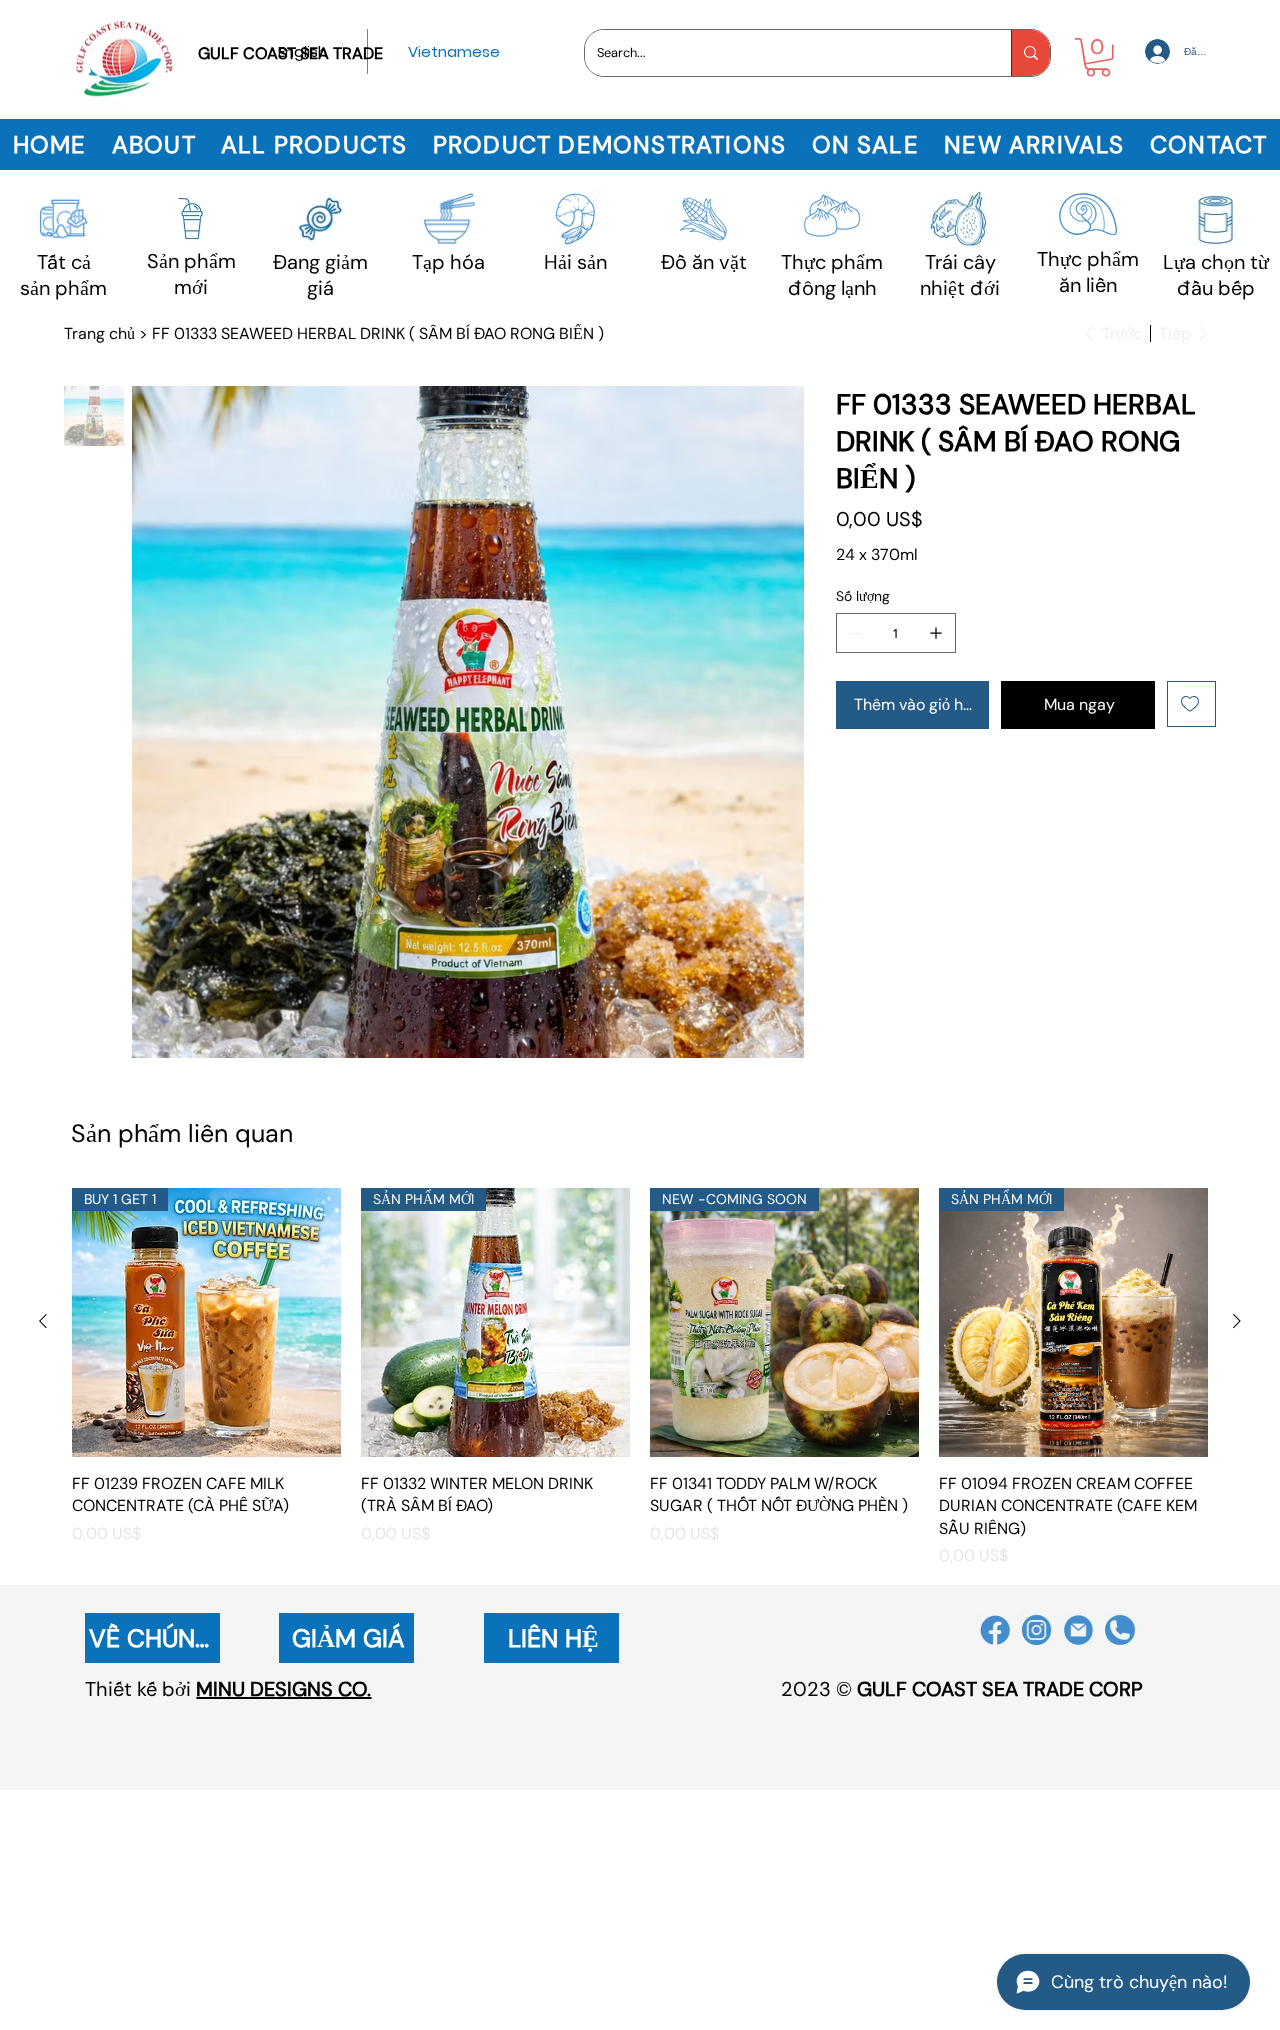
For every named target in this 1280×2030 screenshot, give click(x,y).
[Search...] (1030, 53)
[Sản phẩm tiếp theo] (1237, 1321)
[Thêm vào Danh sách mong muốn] (1191, 704)
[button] (1098, 57)
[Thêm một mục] (936, 633)
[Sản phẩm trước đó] (43, 1321)
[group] (640, 1378)
